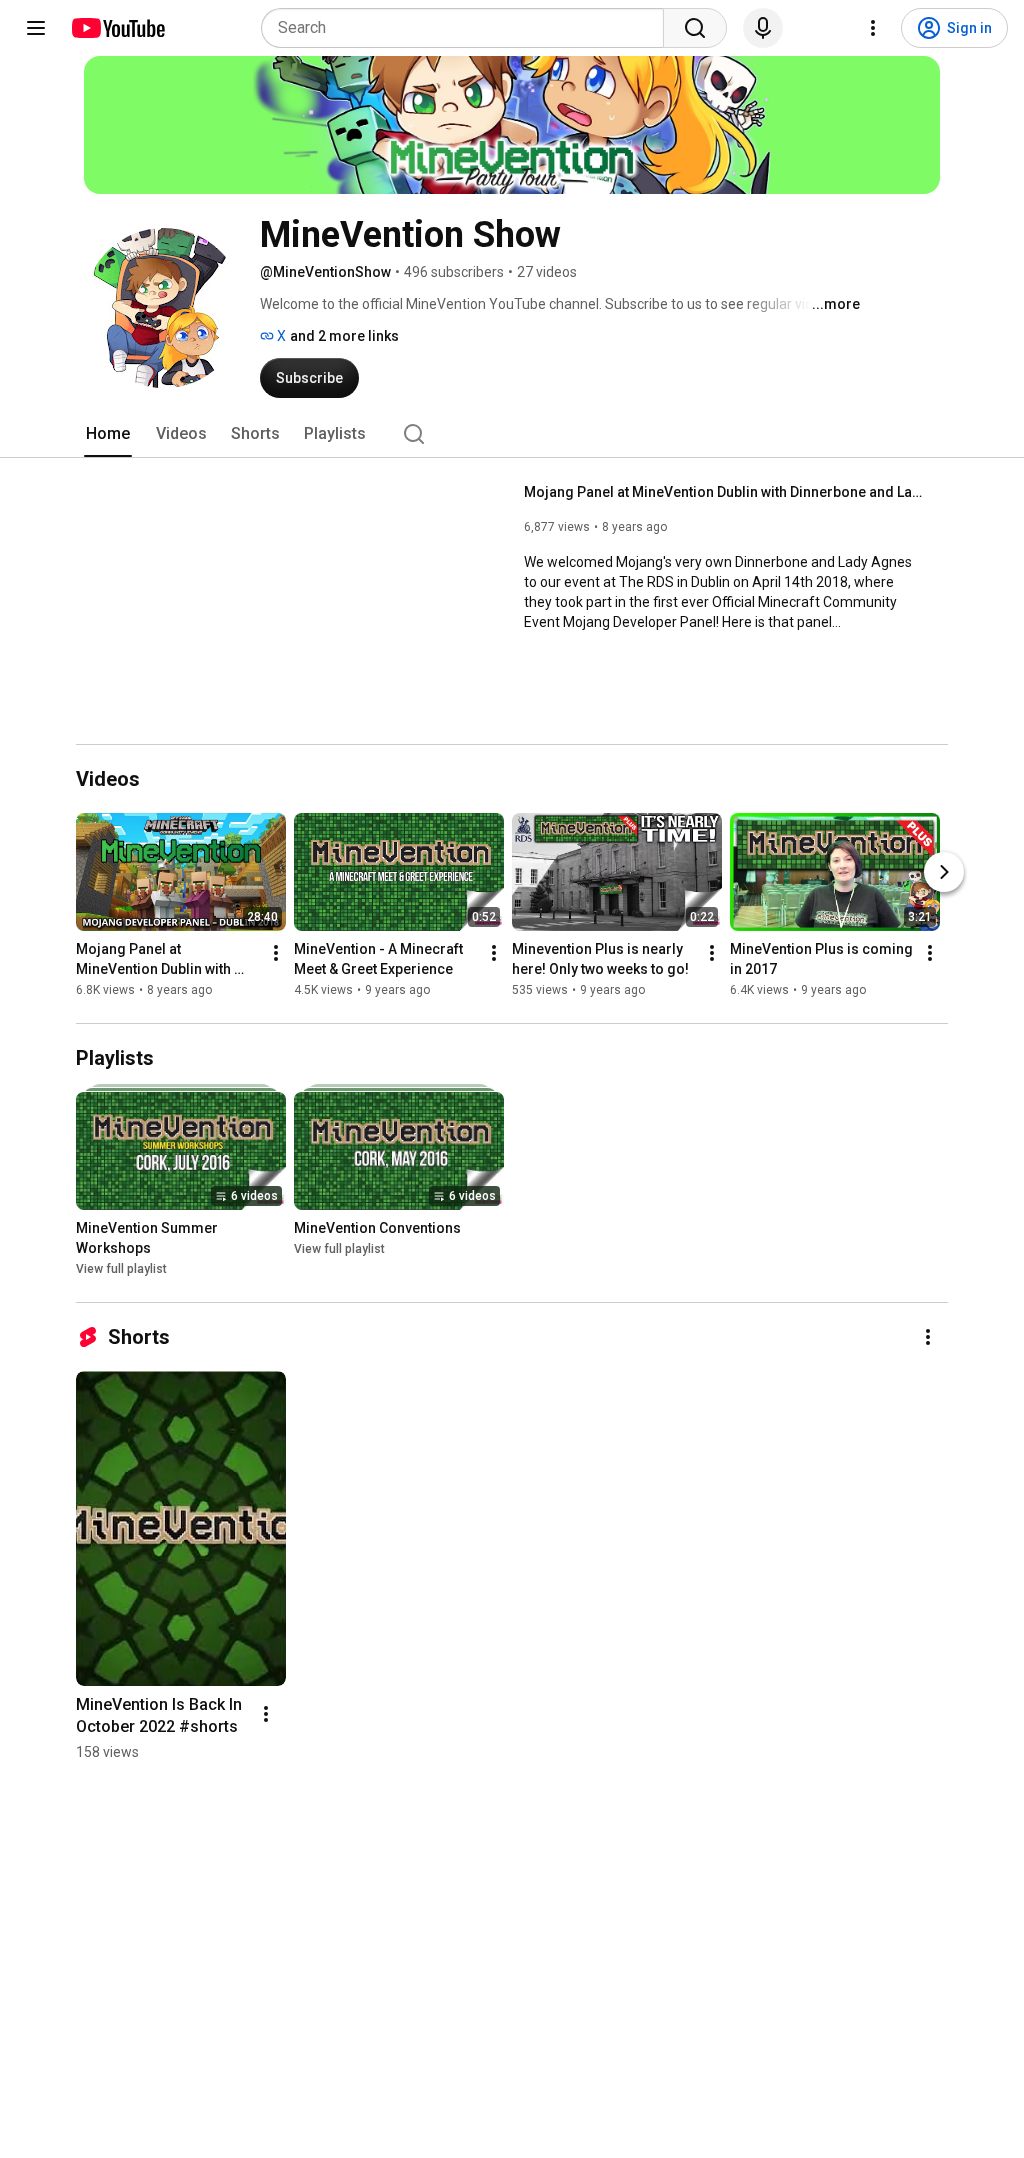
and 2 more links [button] (344, 336)
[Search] (695, 28)
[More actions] (276, 953)
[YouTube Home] (117, 28)
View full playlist (121, 1269)
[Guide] (36, 28)
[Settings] (873, 28)
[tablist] (512, 434)
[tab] (108, 434)
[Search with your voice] (763, 28)
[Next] (944, 872)
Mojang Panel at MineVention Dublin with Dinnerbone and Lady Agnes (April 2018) (724, 492)
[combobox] (468, 28)
